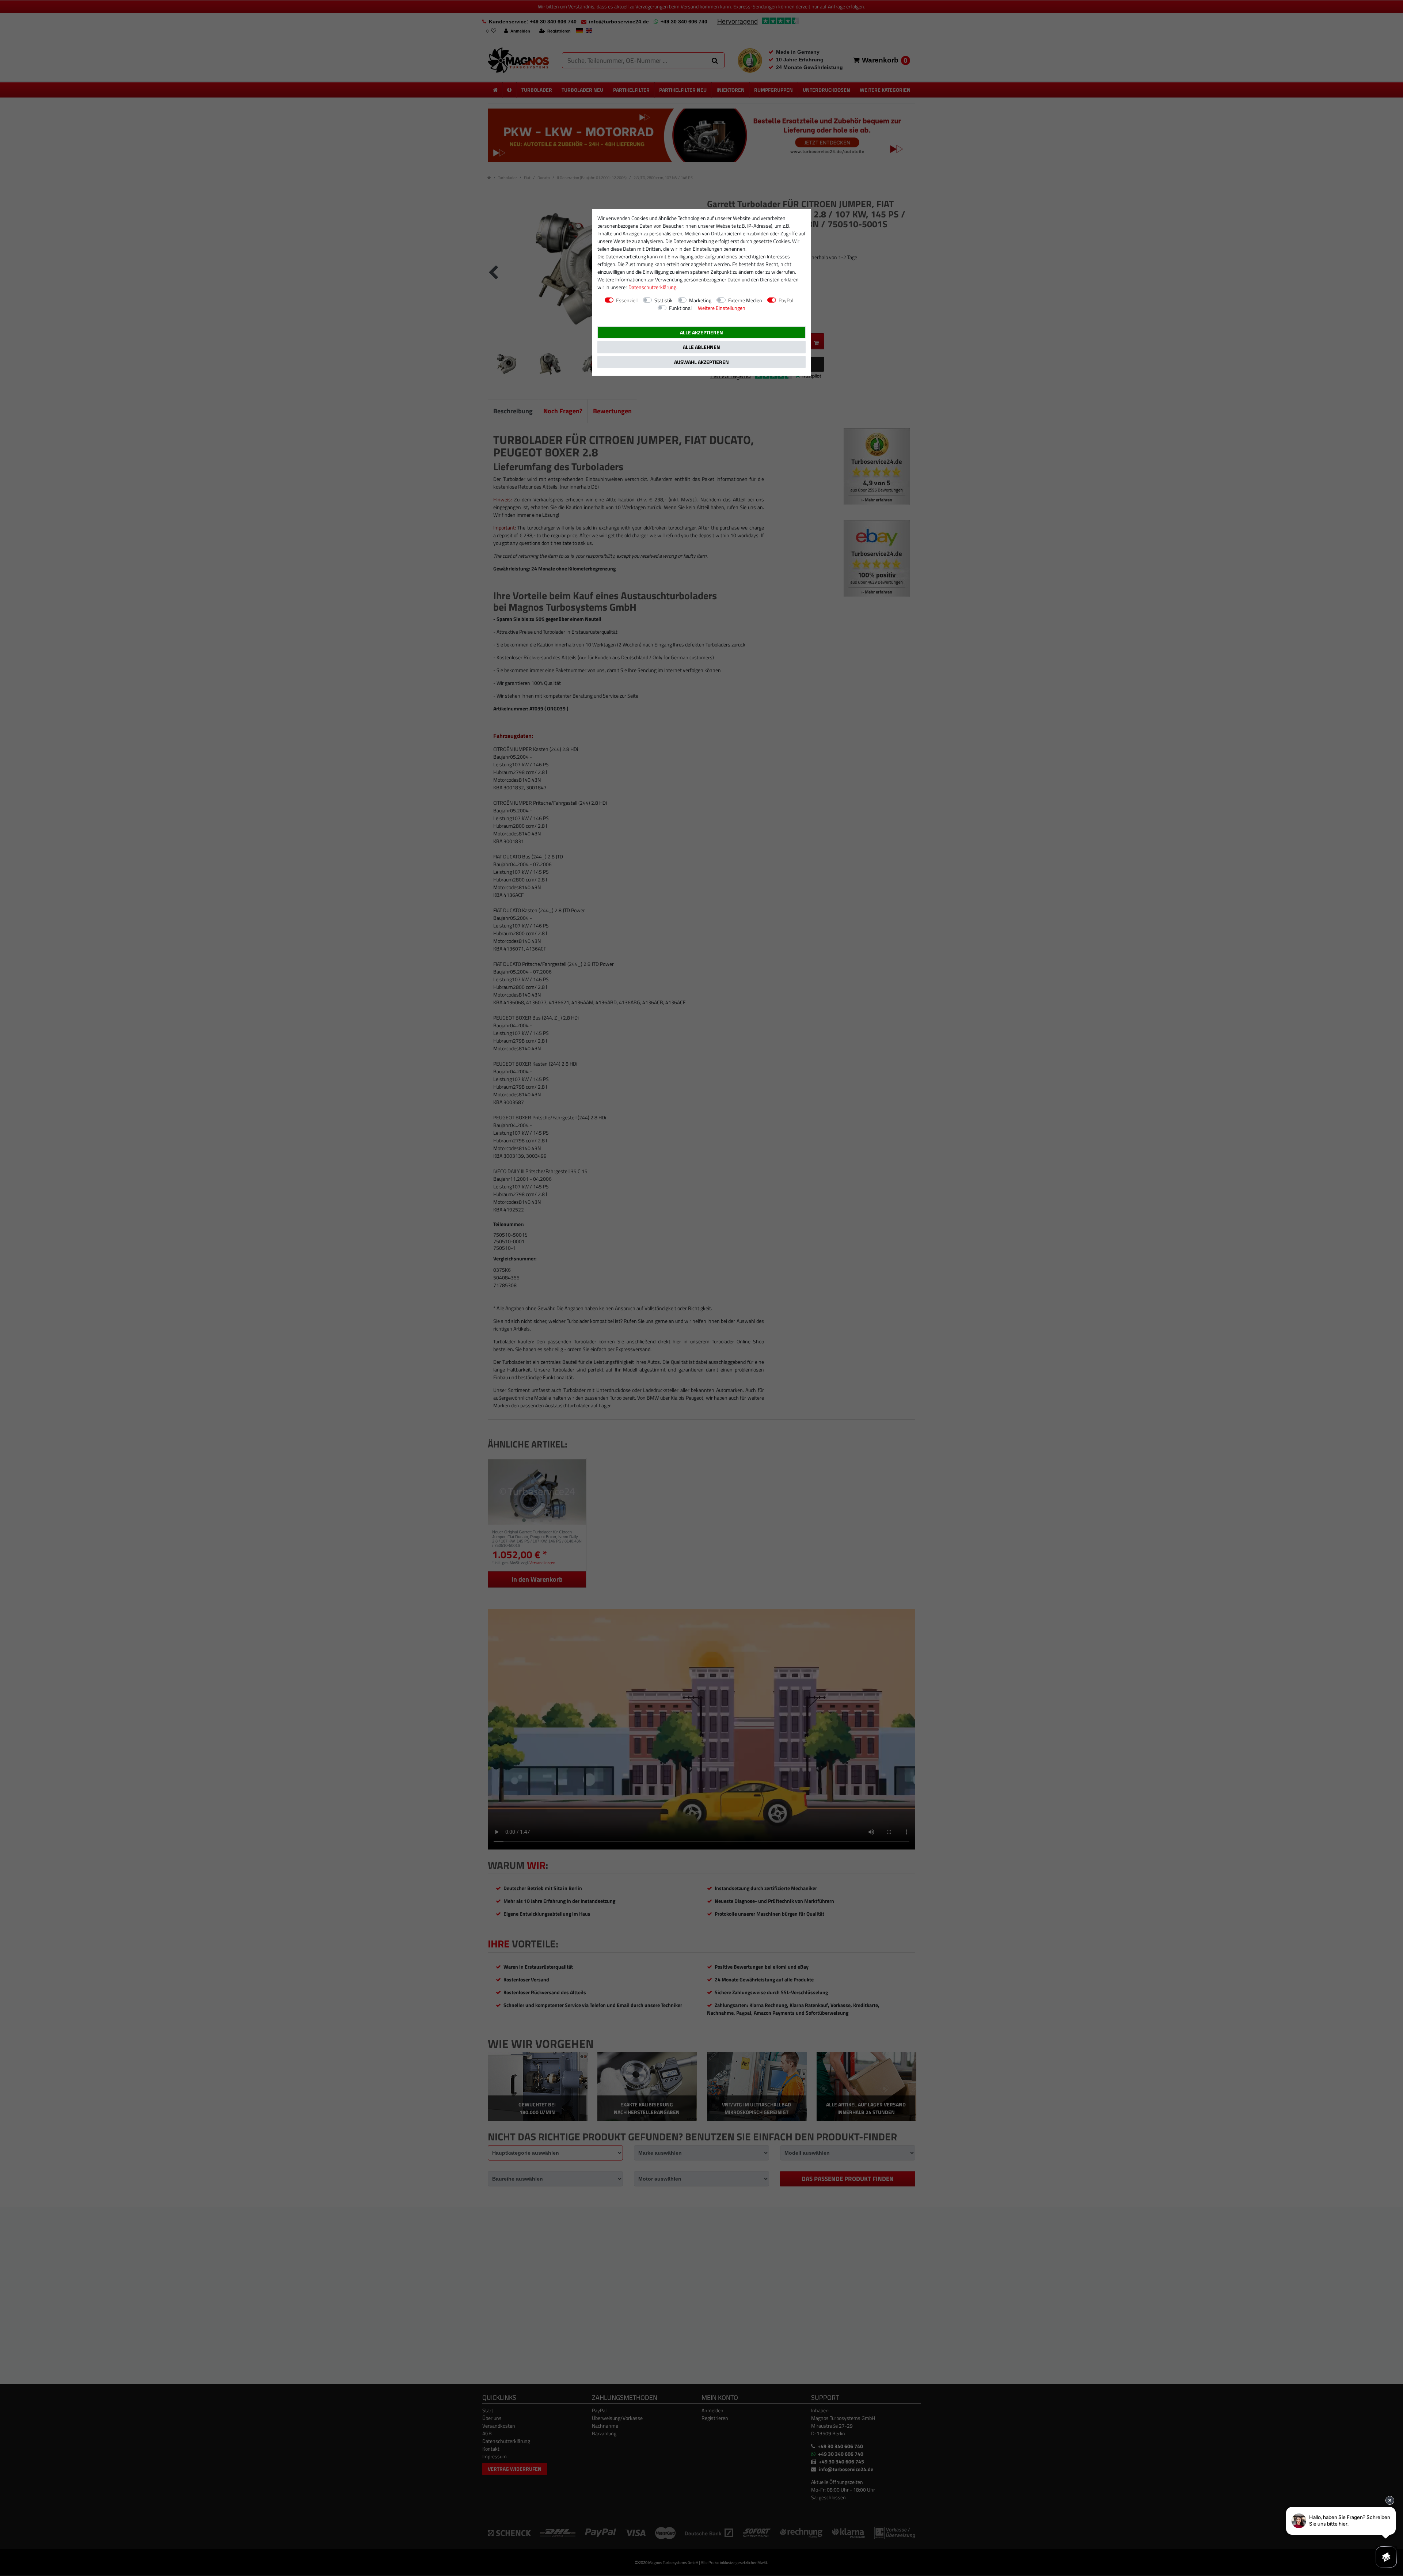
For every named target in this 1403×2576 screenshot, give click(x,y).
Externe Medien (745, 300)
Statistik (664, 300)
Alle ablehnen (701, 347)
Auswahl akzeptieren (701, 362)
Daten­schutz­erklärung (652, 287)
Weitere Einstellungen (722, 308)
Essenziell (627, 300)
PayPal (786, 300)
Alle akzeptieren (701, 332)
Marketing (700, 300)
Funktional (680, 308)
